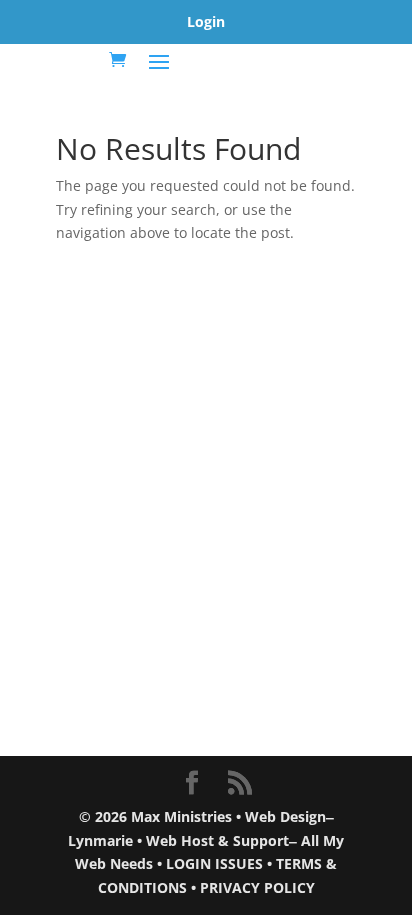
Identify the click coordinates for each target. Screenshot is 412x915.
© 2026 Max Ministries (155, 816)
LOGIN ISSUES (214, 863)
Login (206, 21)
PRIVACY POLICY (257, 887)
